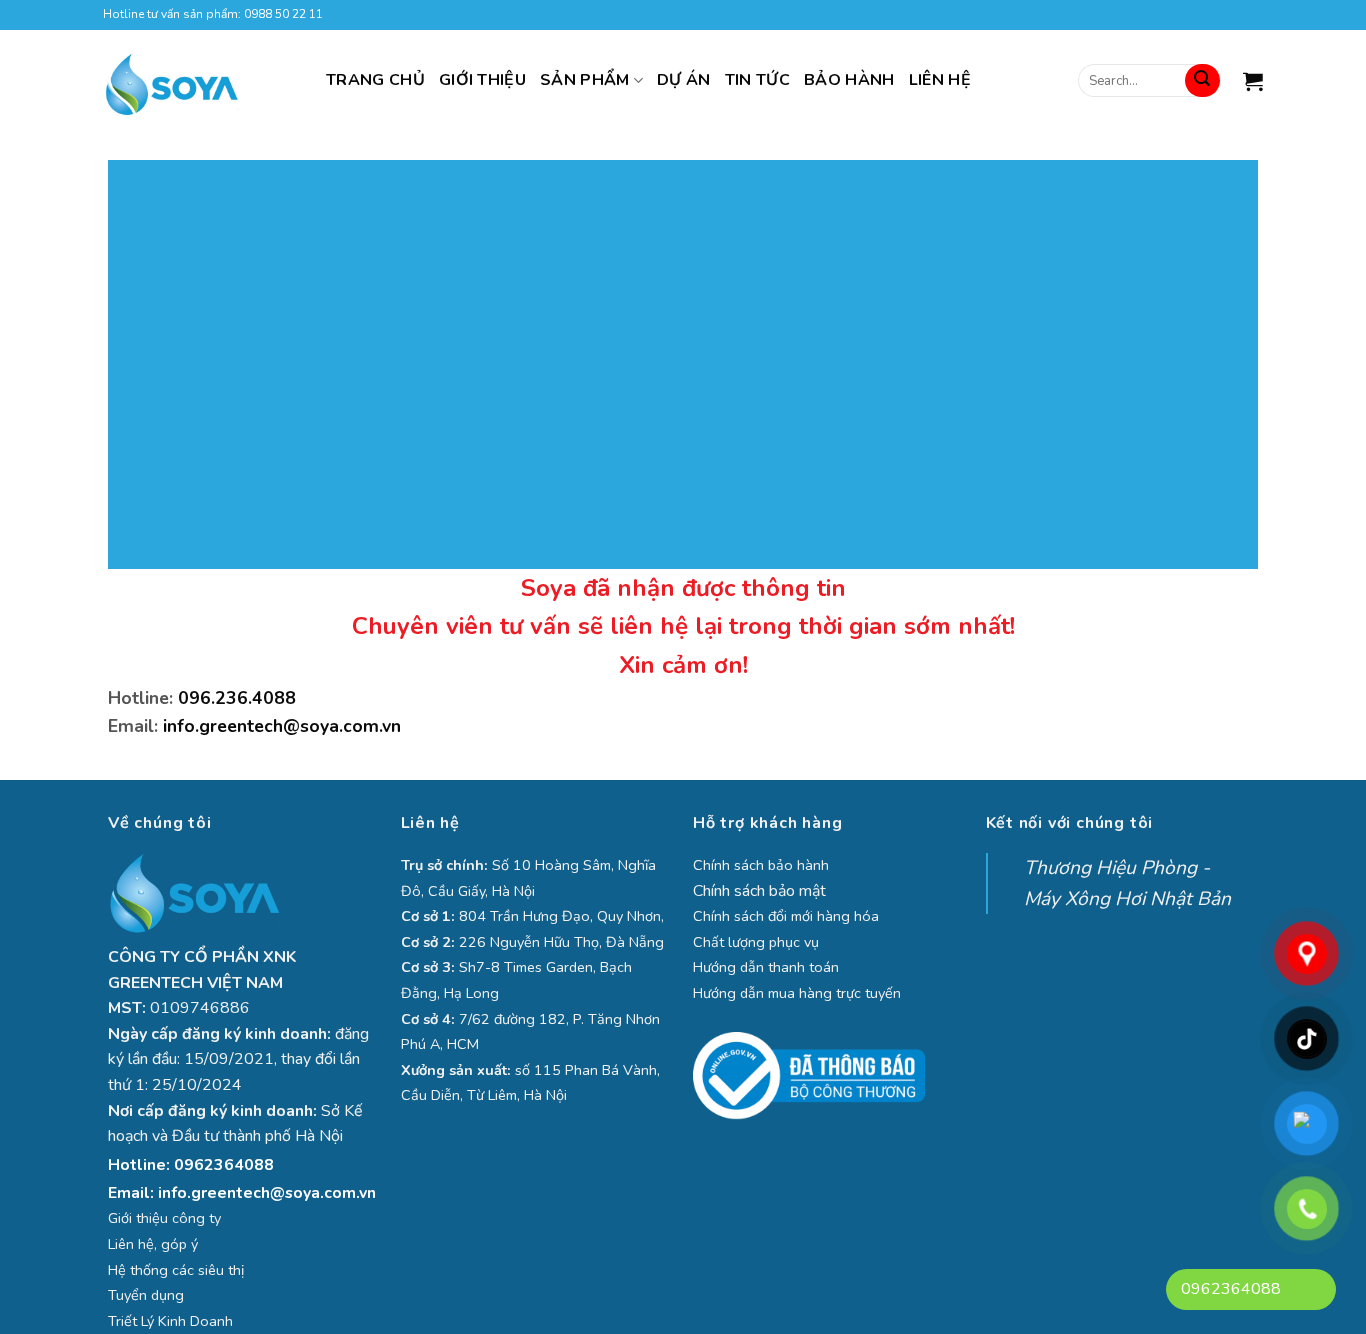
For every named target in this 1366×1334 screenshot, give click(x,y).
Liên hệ (940, 80)
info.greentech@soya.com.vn (282, 726)
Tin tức (757, 80)
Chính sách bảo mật (759, 891)
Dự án (684, 80)
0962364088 (224, 1165)
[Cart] (1253, 81)
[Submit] (1202, 81)
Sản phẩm (585, 80)
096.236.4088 (237, 698)
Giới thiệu (482, 80)
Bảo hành (849, 80)
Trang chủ (375, 80)
